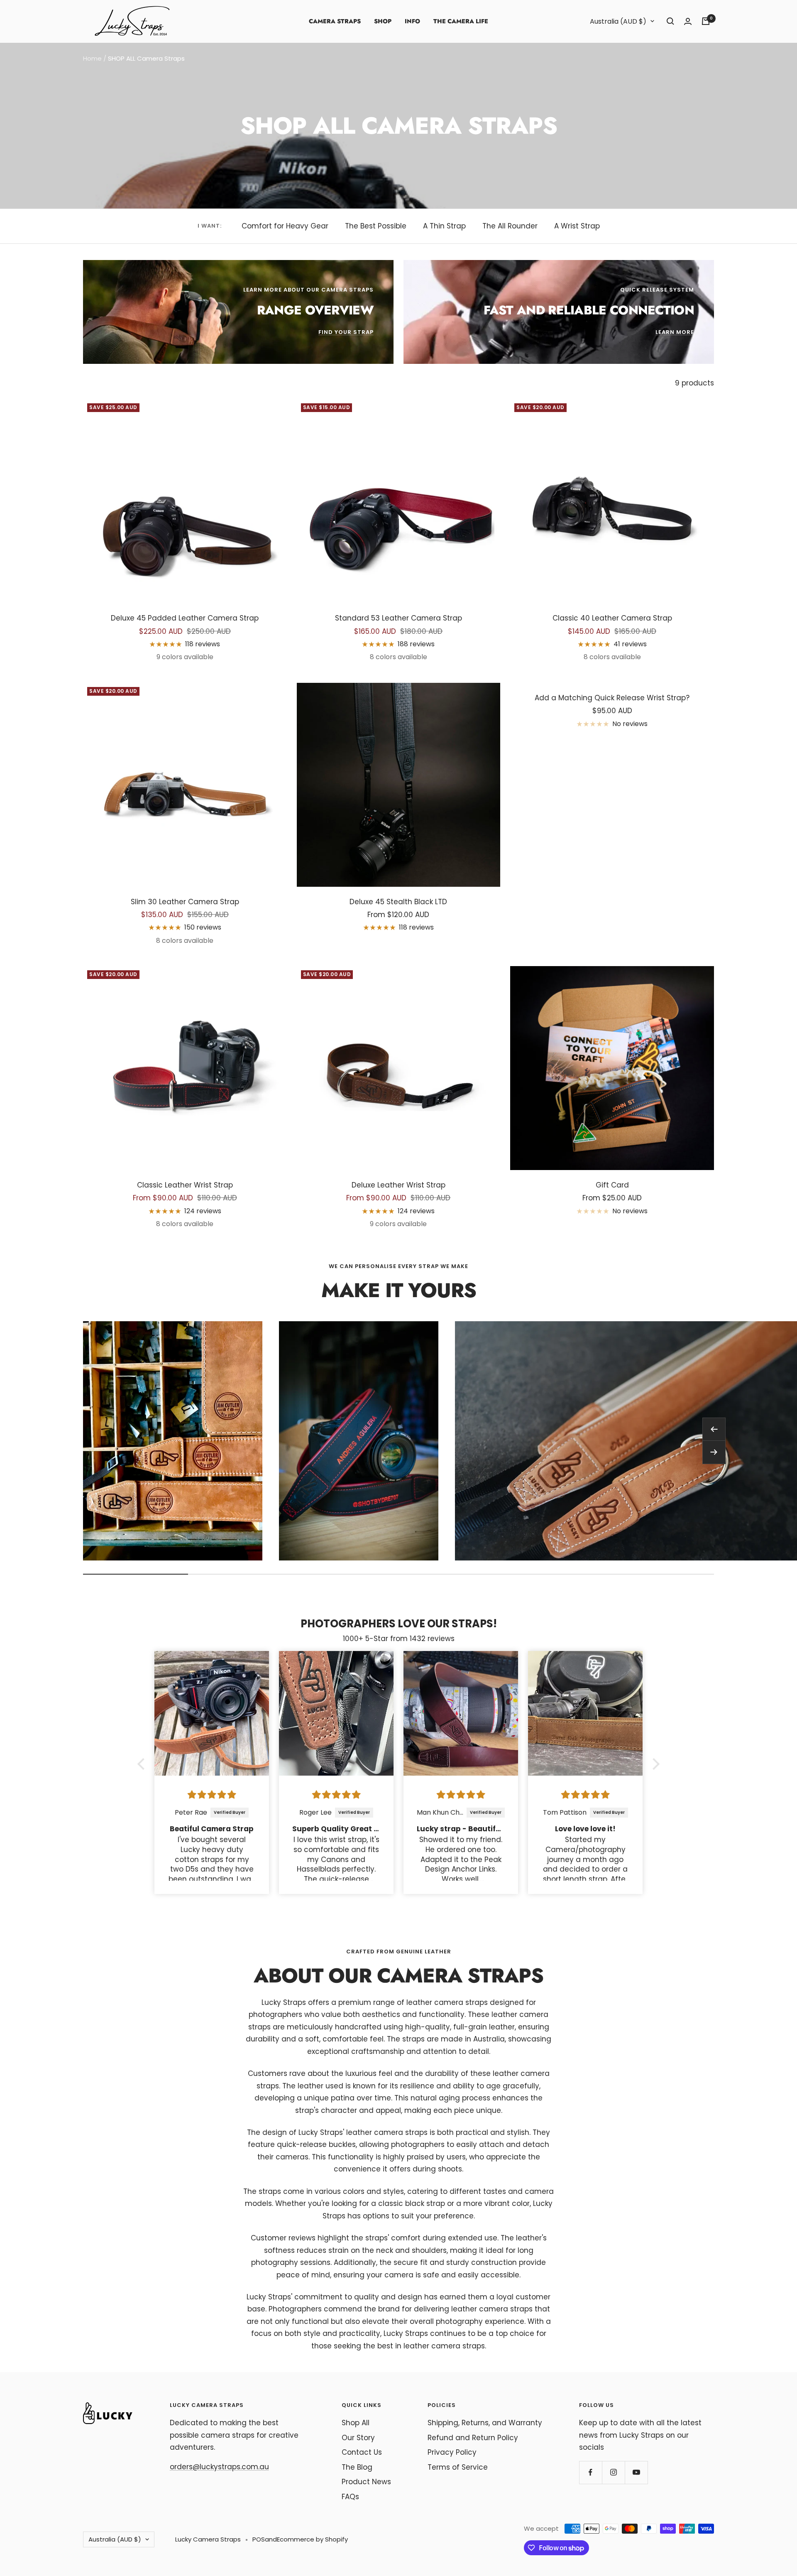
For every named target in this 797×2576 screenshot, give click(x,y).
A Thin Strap (444, 226)
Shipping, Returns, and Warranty (485, 2423)
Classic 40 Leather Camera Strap (612, 618)
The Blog (357, 2467)
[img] (212, 1795)
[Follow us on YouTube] (636, 2472)
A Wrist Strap (577, 226)
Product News (366, 2482)
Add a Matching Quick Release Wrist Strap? (612, 698)
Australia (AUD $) (618, 21)
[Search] (670, 21)
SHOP (383, 21)
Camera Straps (335, 21)
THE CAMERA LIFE (461, 21)
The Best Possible (376, 226)
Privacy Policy (452, 2452)
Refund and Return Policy (473, 2438)
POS (259, 2539)
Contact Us (362, 2452)
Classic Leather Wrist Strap (185, 1185)
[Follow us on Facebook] (590, 2472)
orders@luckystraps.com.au (219, 2467)
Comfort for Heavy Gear (285, 226)
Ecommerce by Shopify (312, 2539)
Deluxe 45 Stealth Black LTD (398, 902)
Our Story (358, 2438)
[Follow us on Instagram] (613, 2472)
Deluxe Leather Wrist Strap (398, 1185)
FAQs (350, 2497)
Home (92, 58)
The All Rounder (510, 226)
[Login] (688, 21)
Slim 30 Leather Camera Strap (185, 902)
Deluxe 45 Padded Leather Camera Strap (185, 618)
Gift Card (612, 1185)
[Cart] (706, 21)
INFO (412, 21)
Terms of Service (458, 2467)
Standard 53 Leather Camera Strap (398, 618)
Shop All (356, 2423)
